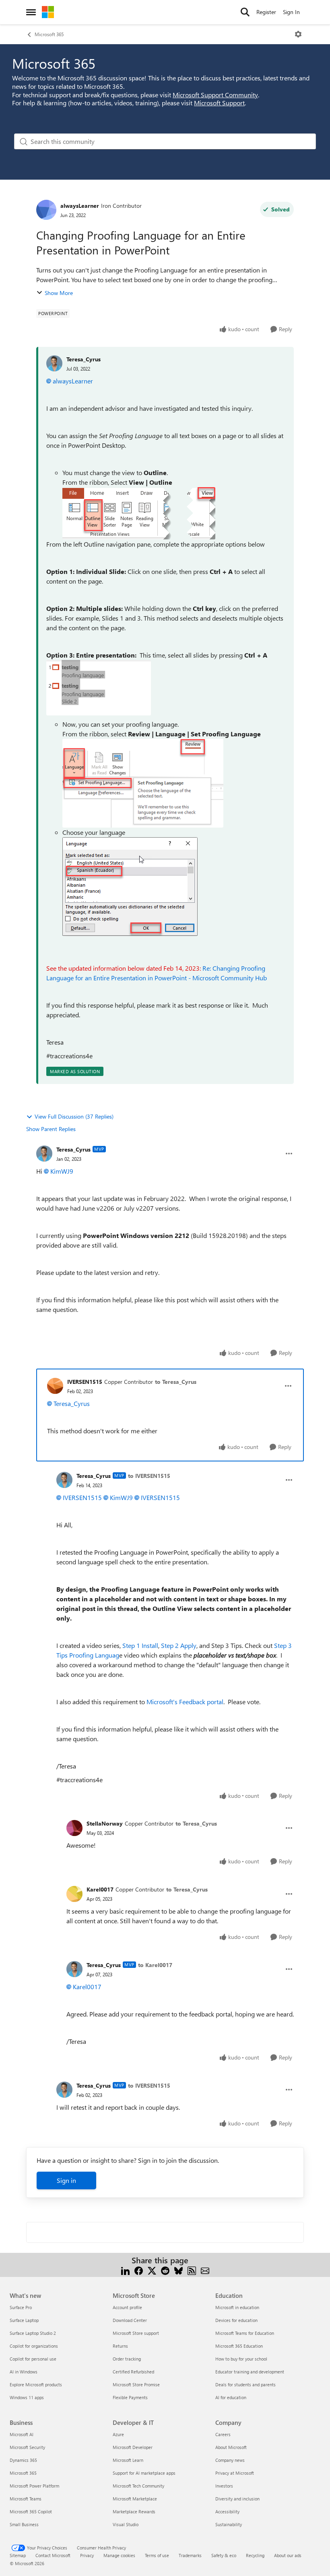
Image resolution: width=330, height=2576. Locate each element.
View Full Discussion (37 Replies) (74, 1116)
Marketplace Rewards (134, 2511)
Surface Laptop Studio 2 (33, 2333)
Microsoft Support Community (215, 95)
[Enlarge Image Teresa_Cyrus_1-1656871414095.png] (99, 688)
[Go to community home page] (48, 12)
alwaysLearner (80, 206)
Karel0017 (100, 1889)
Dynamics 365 (23, 2460)
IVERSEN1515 (85, 1382)
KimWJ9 (62, 1171)
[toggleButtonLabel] (298, 34)
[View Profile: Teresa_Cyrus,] (54, 363)
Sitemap (18, 2555)
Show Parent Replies (51, 1129)
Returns (120, 2346)
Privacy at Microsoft (235, 2473)
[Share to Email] (205, 2270)
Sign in (66, 2180)
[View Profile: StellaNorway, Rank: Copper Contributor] (74, 1828)
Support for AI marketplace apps (144, 2473)
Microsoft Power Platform (34, 2486)
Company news (230, 2460)
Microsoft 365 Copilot (31, 2511)
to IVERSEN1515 (149, 1476)
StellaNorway (105, 1823)
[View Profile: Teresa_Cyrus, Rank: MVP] (44, 1154)
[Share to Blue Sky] (178, 2270)
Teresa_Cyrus (84, 359)
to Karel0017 (155, 1965)
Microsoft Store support (136, 2333)
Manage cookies (119, 2555)
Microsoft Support (219, 103)
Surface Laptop (24, 2320)
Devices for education (236, 2320)
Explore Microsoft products (36, 2384)
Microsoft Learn (128, 2460)
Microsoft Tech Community (138, 2486)
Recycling (255, 2555)
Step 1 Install (140, 1645)
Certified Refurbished (133, 2372)
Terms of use (157, 2555)
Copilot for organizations (34, 2346)
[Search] (245, 12)
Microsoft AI (22, 2434)
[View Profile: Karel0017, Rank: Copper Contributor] (74, 1894)
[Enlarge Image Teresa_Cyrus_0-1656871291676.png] (139, 513)
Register (266, 12)
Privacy (87, 2555)
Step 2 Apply (179, 1645)
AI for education (231, 2397)
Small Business (24, 2524)
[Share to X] (152, 2270)
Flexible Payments (130, 2397)
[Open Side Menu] (31, 12)
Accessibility (227, 2511)
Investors (224, 2486)
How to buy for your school (241, 2359)
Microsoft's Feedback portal (185, 1702)
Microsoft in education (237, 2307)
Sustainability (229, 2524)
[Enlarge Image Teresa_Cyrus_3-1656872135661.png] (130, 887)
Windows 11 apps (27, 2397)
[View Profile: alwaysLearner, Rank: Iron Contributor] (46, 210)
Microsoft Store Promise (136, 2384)
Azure (118, 2434)
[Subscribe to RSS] (192, 2270)
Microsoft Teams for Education (245, 2333)
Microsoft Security (27, 2447)
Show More (59, 293)
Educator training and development (250, 2372)
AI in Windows (24, 2372)
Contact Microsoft (53, 2555)
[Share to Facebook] (139, 2270)
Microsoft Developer (133, 2447)
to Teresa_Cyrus (176, 1382)
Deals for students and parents (245, 2384)
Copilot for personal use (33, 2359)
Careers (223, 2434)
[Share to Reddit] (165, 2270)
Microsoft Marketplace (135, 2499)
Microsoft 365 (49, 34)
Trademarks (190, 2555)
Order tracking (127, 2359)
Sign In (291, 12)
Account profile (127, 2307)
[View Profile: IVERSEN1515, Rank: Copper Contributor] (55, 1386)
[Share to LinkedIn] (125, 2270)
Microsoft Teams (26, 2499)
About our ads (288, 2555)
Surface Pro (21, 2307)
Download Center (130, 2320)
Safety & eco (224, 2555)
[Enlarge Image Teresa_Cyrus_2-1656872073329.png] (143, 783)
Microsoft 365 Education (239, 2346)
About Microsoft (231, 2447)
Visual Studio (126, 2524)
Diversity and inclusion (237, 2499)
